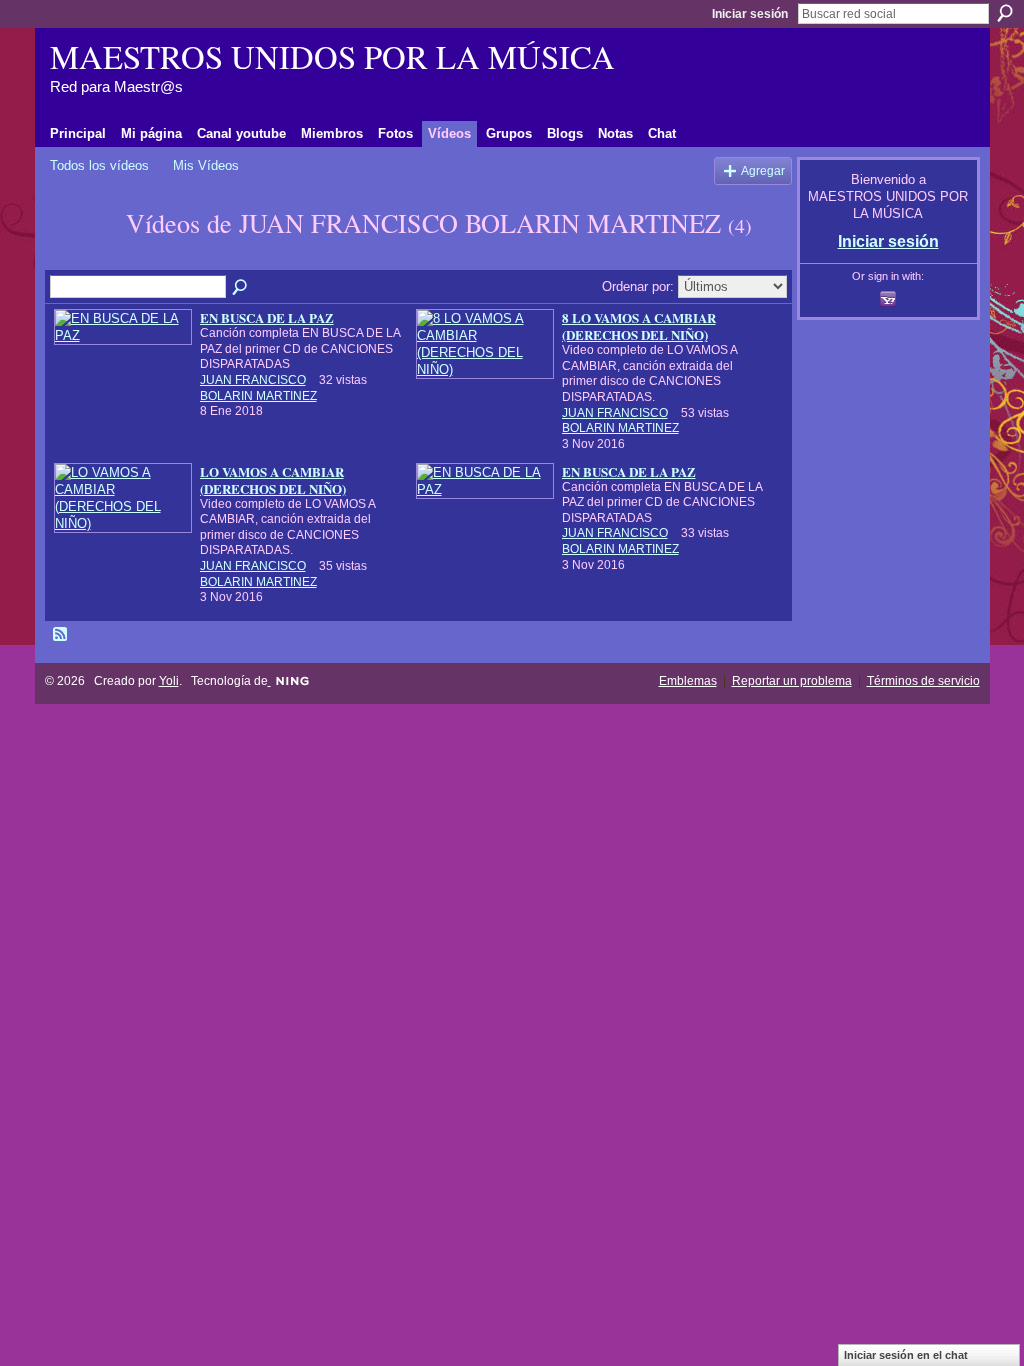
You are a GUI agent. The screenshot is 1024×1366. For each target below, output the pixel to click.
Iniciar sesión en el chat (906, 1355)
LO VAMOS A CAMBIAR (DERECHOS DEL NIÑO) (273, 480)
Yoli (169, 681)
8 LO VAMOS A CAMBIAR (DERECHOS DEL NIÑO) (639, 326)
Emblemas (688, 681)
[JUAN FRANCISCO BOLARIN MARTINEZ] (82, 259)
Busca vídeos (241, 288)
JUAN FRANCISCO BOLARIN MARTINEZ (258, 388)
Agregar (763, 170)
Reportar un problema (792, 681)
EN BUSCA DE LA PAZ (267, 317)
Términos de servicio (923, 681)
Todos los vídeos (99, 165)
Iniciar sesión (750, 14)
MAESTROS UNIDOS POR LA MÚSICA (332, 56)
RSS (61, 635)
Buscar (1005, 13)
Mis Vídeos (206, 165)
